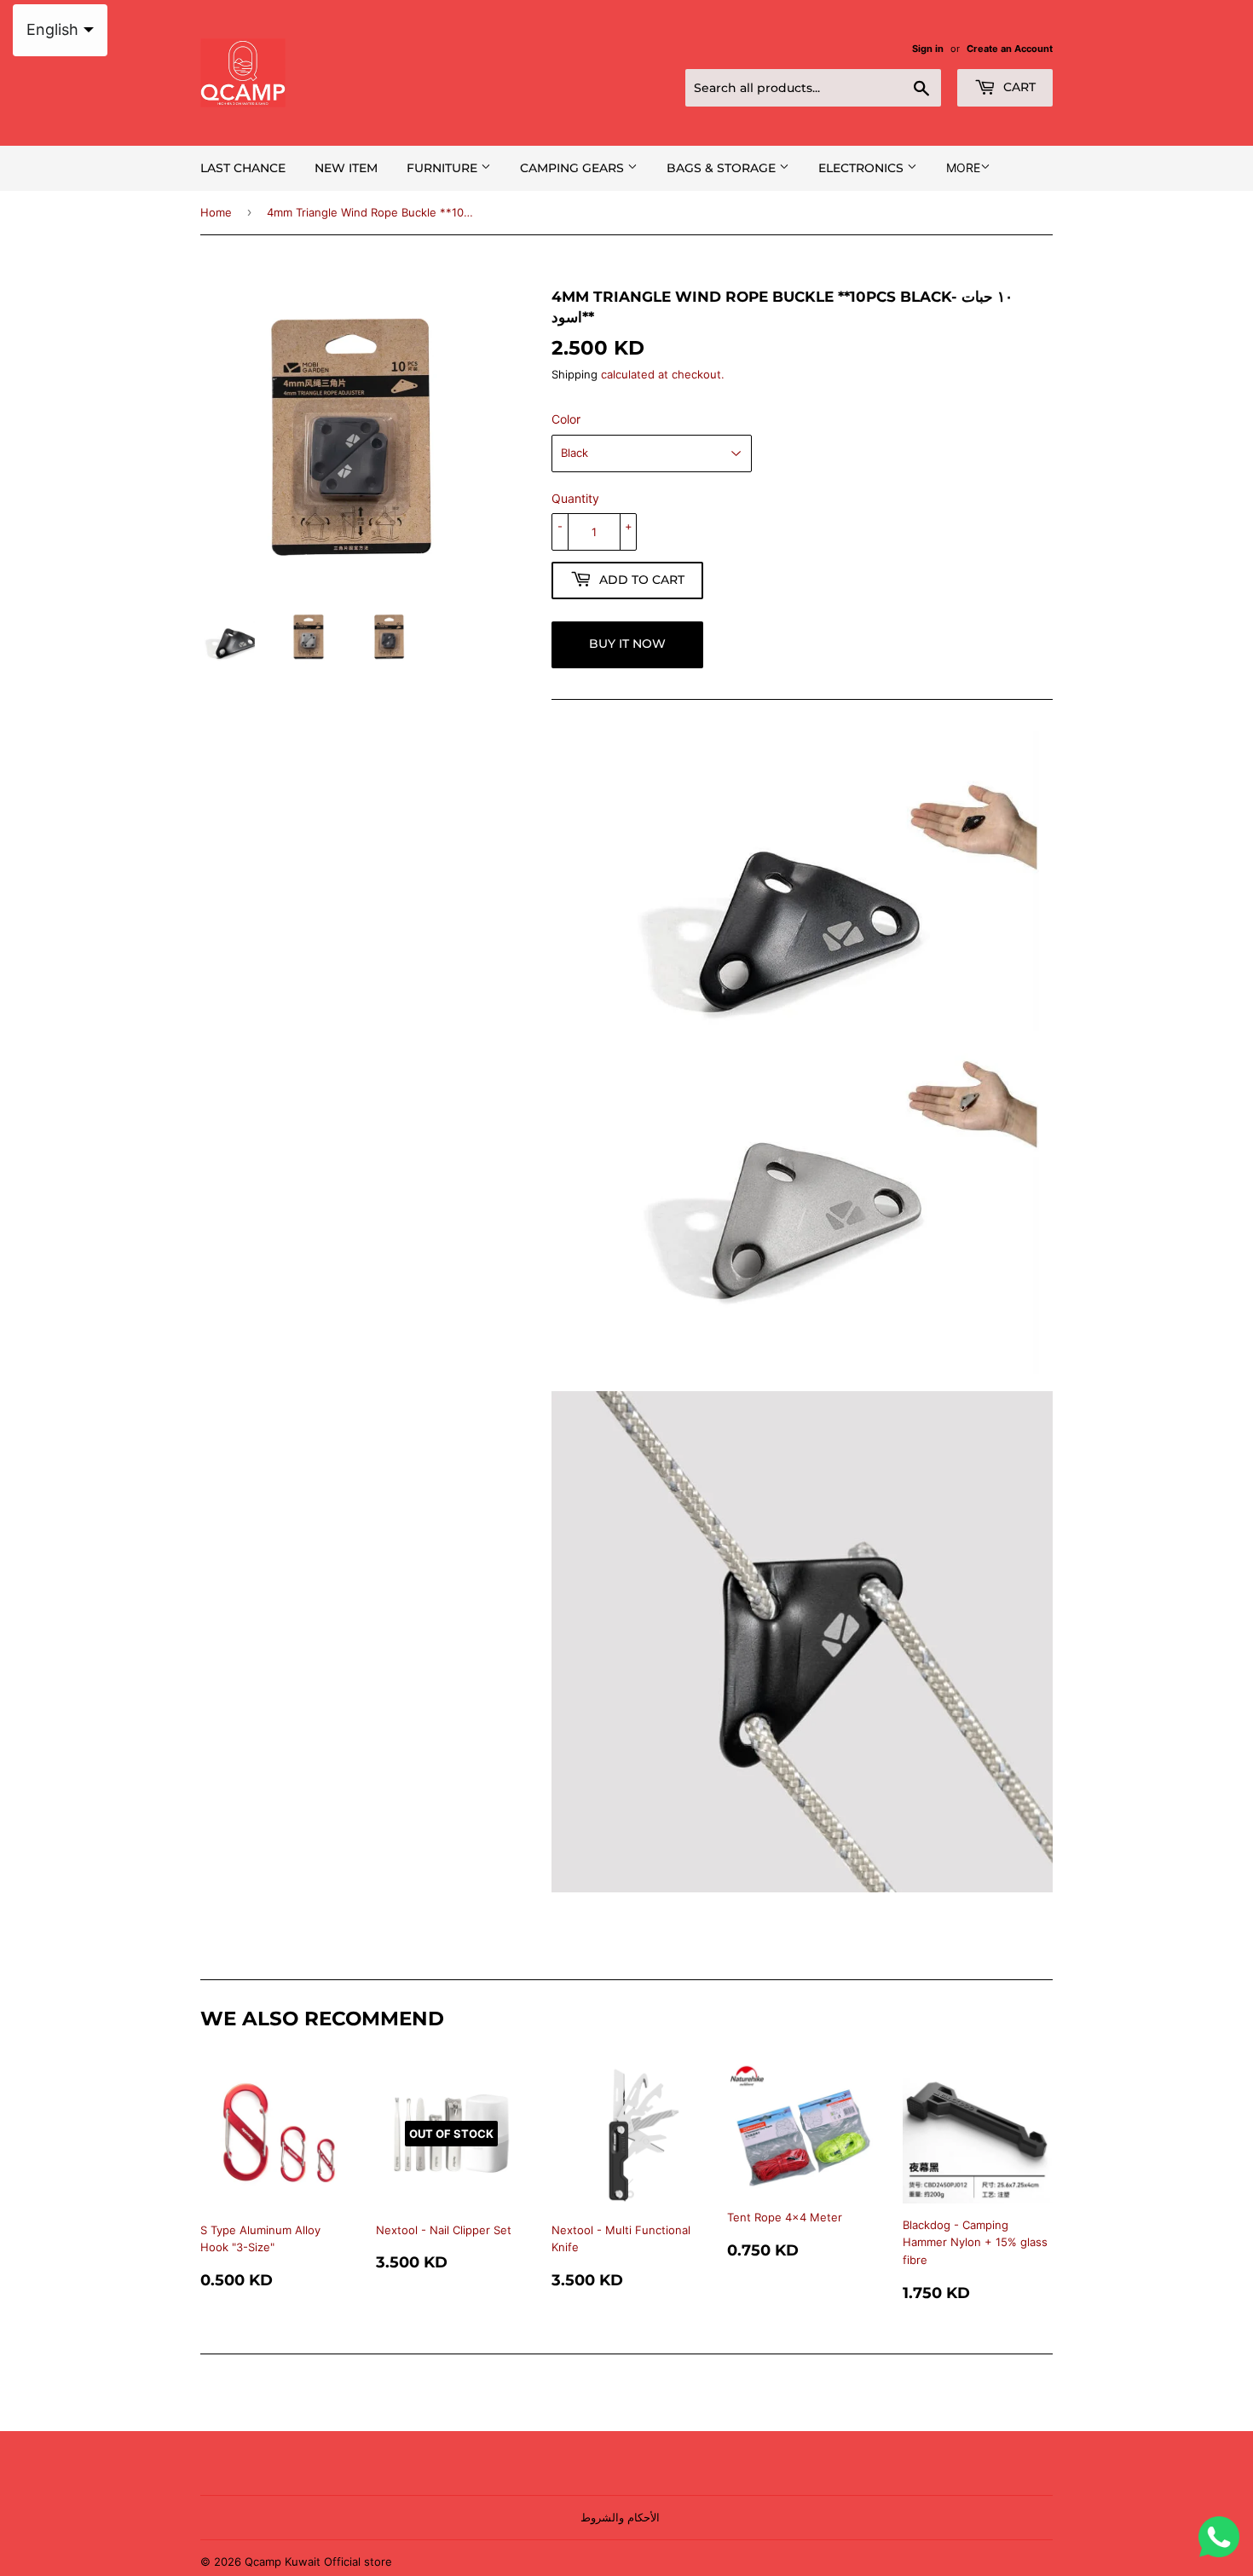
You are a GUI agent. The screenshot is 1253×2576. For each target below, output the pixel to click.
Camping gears (574, 168)
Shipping (575, 374)
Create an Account (1010, 49)
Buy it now (627, 644)
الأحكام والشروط (620, 2517)
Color (566, 419)
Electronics (863, 168)
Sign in (928, 49)
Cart (1018, 87)
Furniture (444, 168)
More (963, 167)
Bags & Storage (723, 168)
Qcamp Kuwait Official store (318, 2562)
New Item (346, 168)
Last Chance (243, 168)
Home (216, 212)
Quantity (575, 498)
